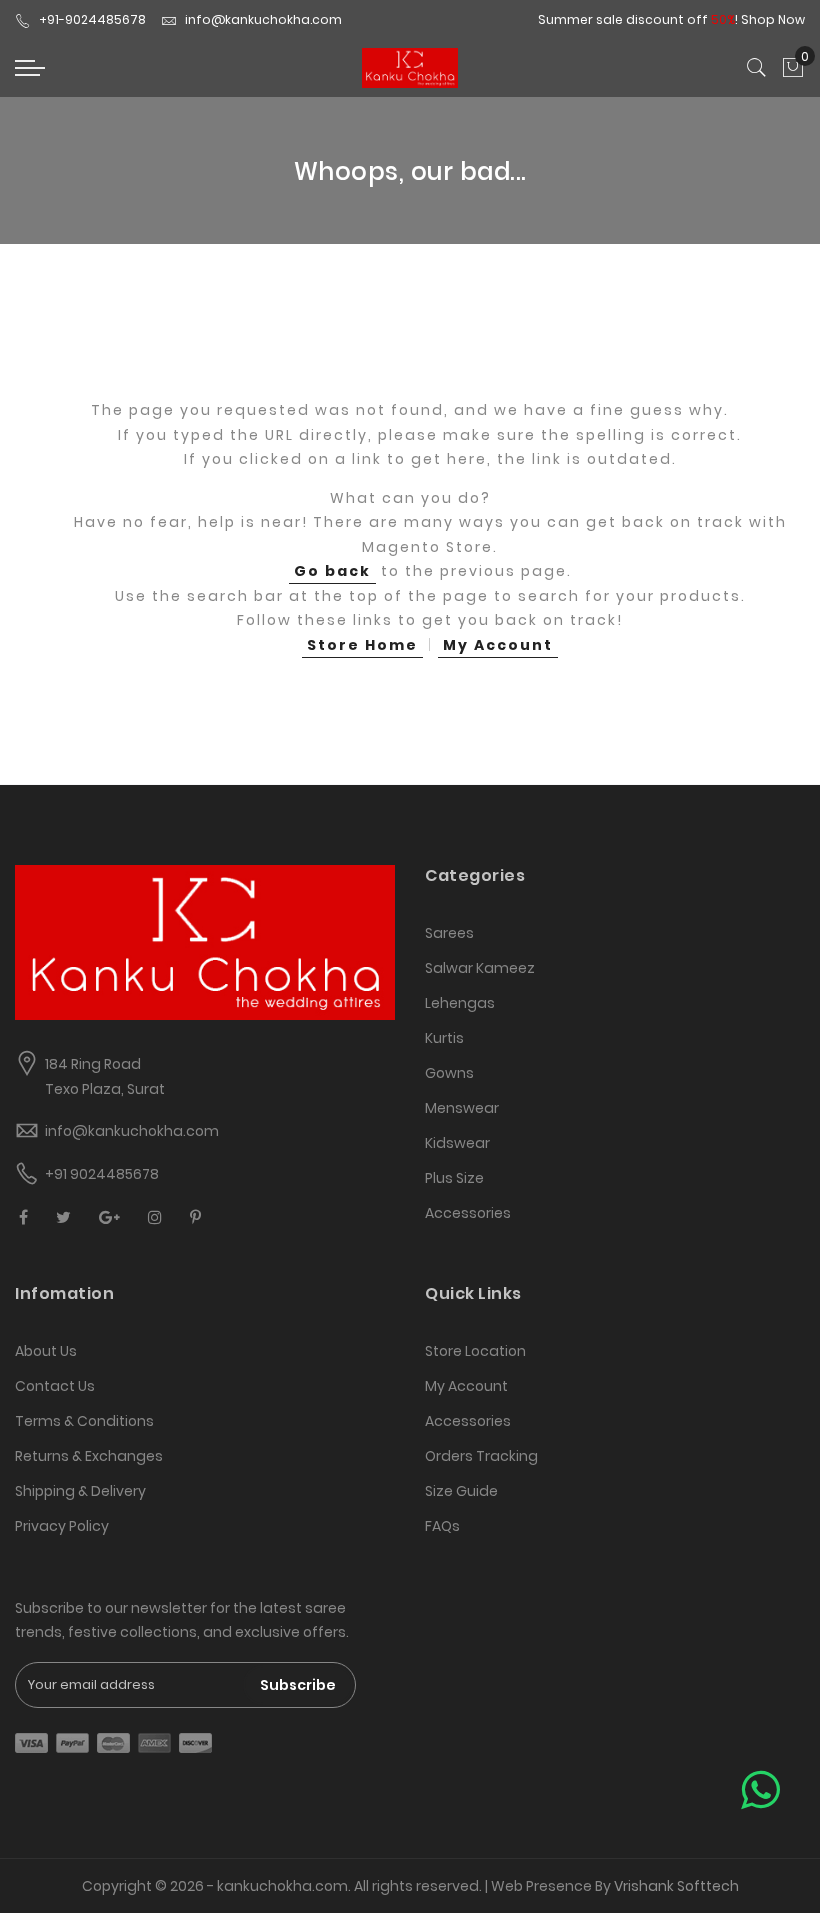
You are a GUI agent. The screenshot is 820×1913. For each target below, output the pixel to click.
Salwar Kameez (480, 968)
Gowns (449, 1073)
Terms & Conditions (84, 1421)
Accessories (468, 1213)
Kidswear (457, 1143)
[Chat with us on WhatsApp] (760, 1790)
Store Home (362, 645)
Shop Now (773, 19)
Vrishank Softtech (676, 1886)
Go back (332, 571)
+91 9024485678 (102, 1174)
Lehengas (460, 1003)
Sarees (449, 933)
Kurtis (444, 1038)
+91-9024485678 (92, 19)
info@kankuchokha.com (263, 19)
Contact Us (55, 1386)
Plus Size (454, 1178)
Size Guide (461, 1491)
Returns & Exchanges (89, 1456)
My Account (498, 645)
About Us (46, 1351)
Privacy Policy (62, 1526)
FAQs (442, 1526)
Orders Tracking (481, 1456)
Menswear (462, 1108)
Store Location (475, 1351)
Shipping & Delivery (80, 1491)
